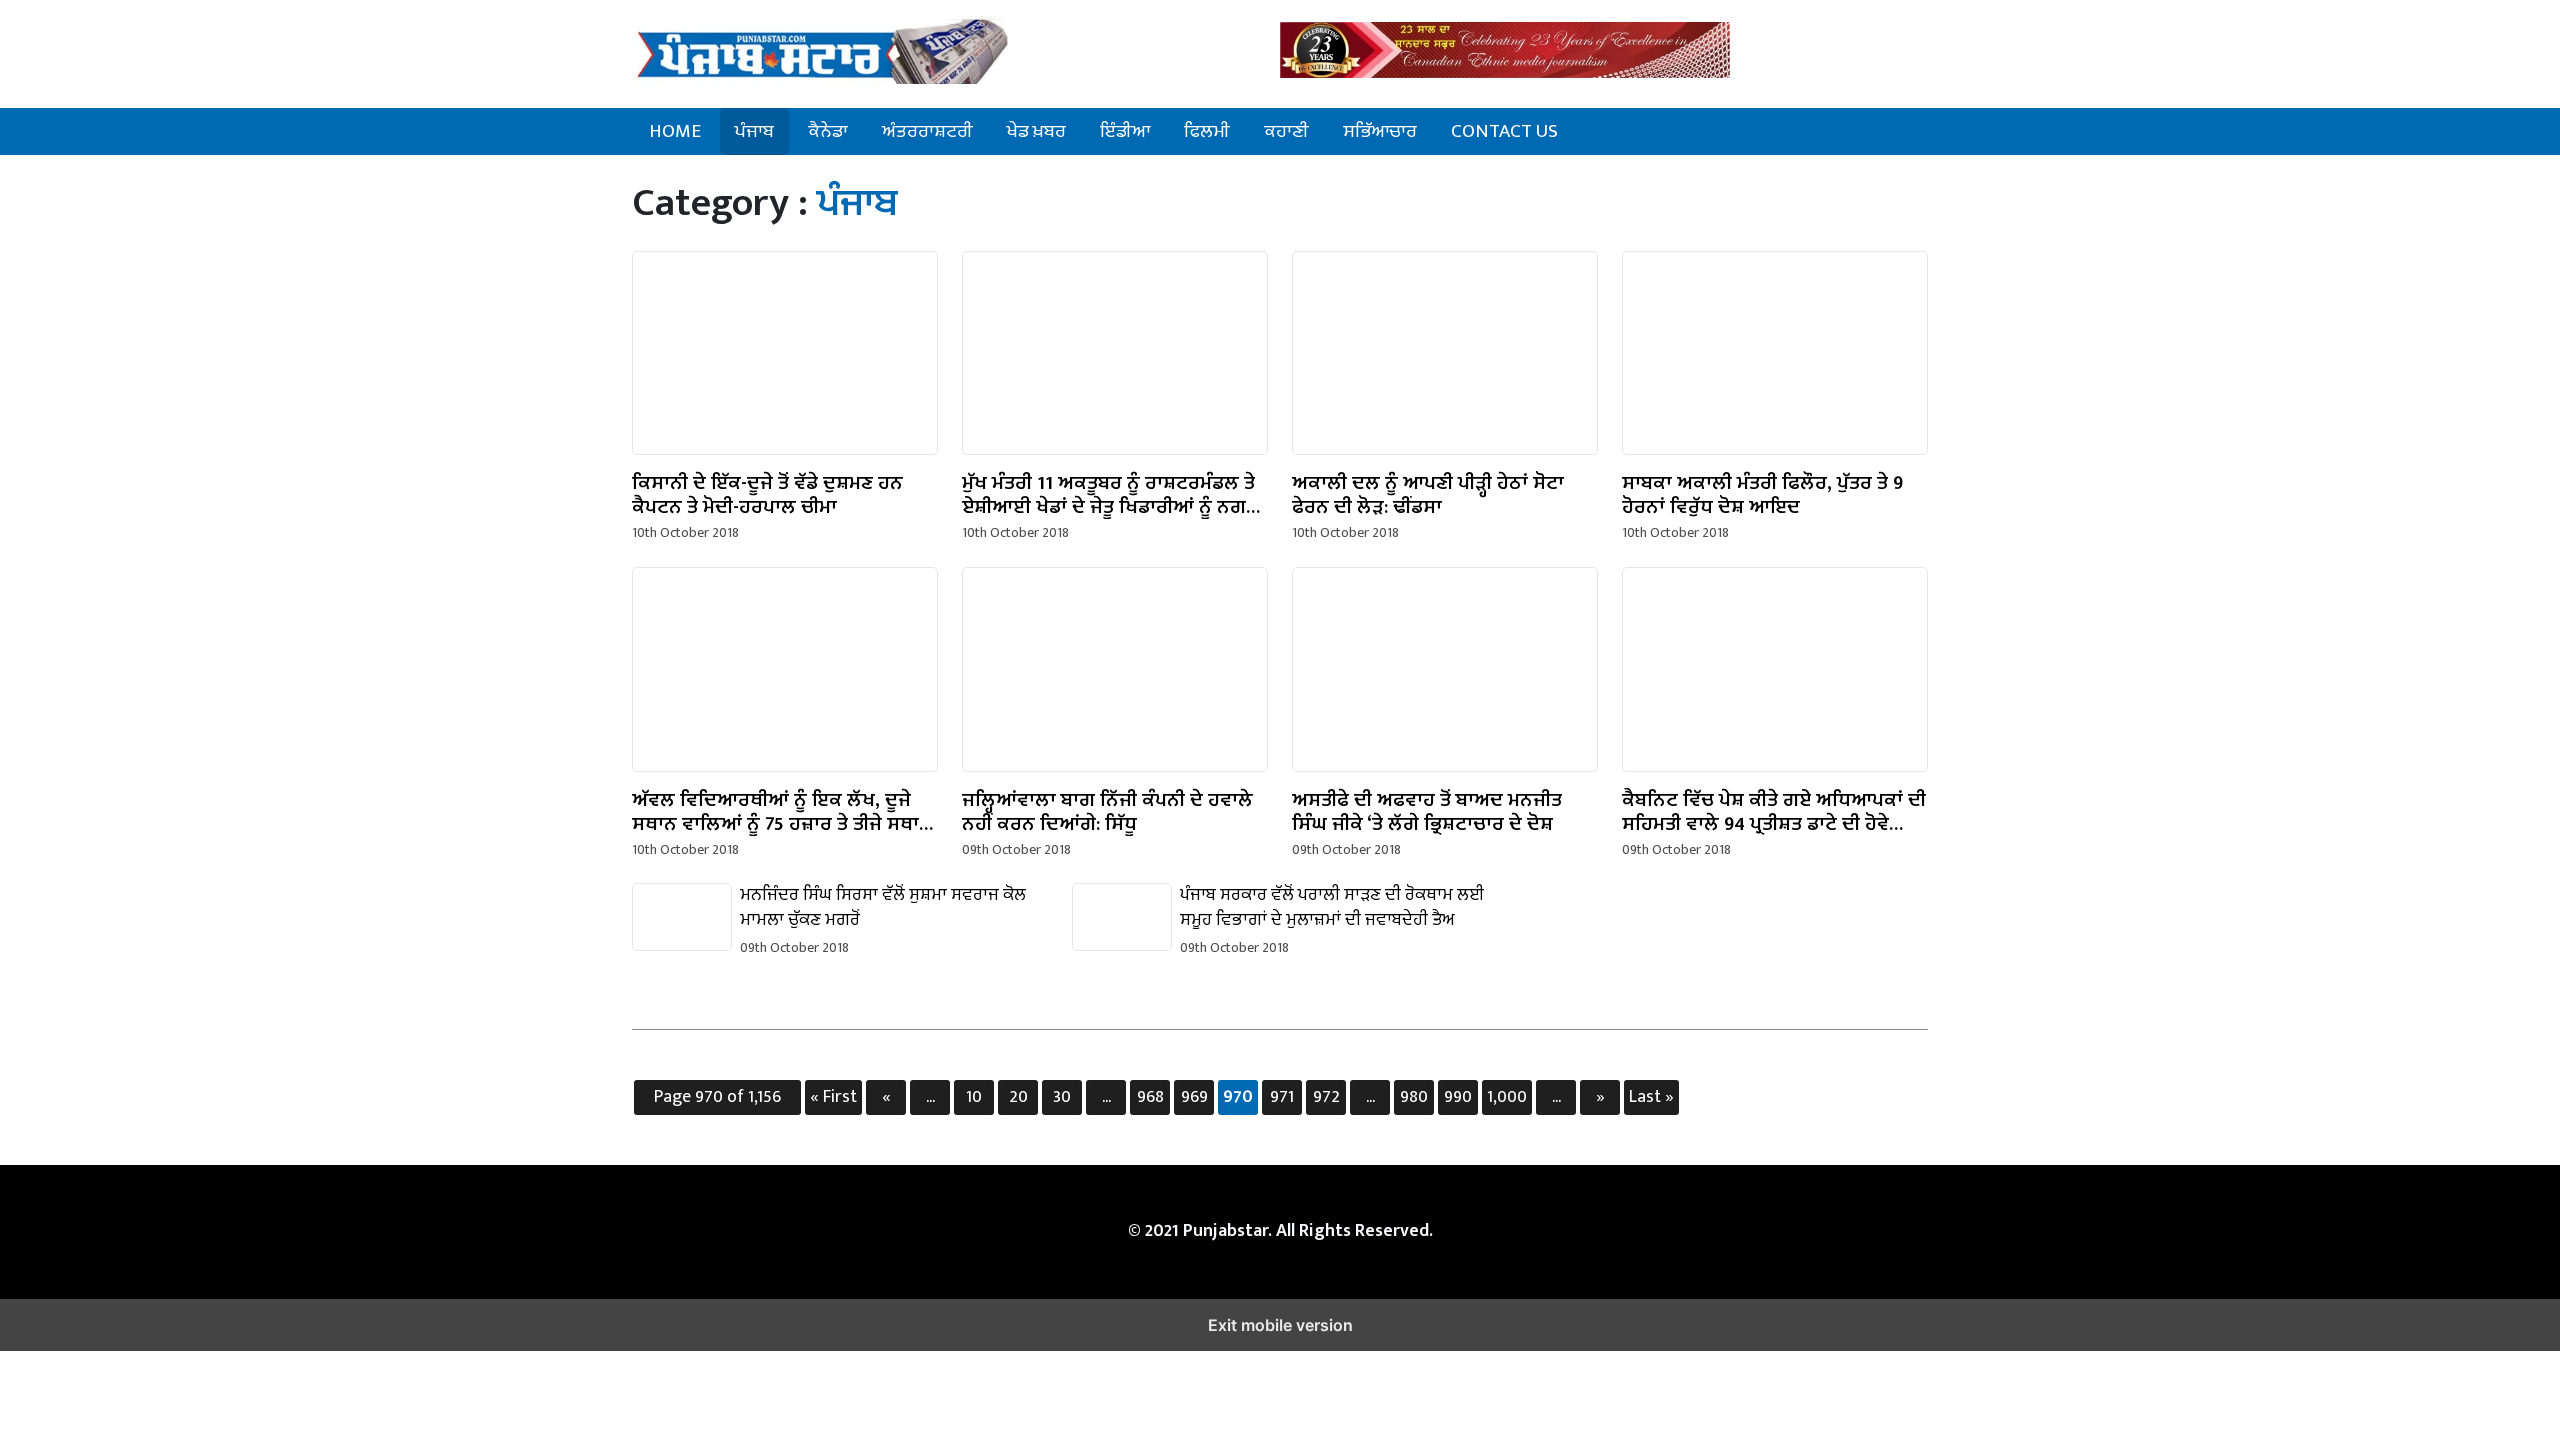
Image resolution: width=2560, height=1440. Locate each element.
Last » (1651, 1097)
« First (833, 1097)
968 (1150, 1097)
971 (1282, 1097)
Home (675, 131)
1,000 (1507, 1097)
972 (1326, 1097)
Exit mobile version (1280, 1325)
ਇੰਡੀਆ (1125, 131)
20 (1018, 1097)
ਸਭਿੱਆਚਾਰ (1380, 131)
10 (974, 1097)
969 (1194, 1097)
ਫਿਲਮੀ (1207, 131)
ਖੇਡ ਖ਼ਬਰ (1036, 131)
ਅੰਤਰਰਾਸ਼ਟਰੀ (927, 131)
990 (1458, 1097)
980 (1414, 1097)
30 (1062, 1097)
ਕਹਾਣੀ (1286, 131)
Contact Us (1504, 131)
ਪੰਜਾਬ (754, 131)
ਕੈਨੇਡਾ (828, 131)
